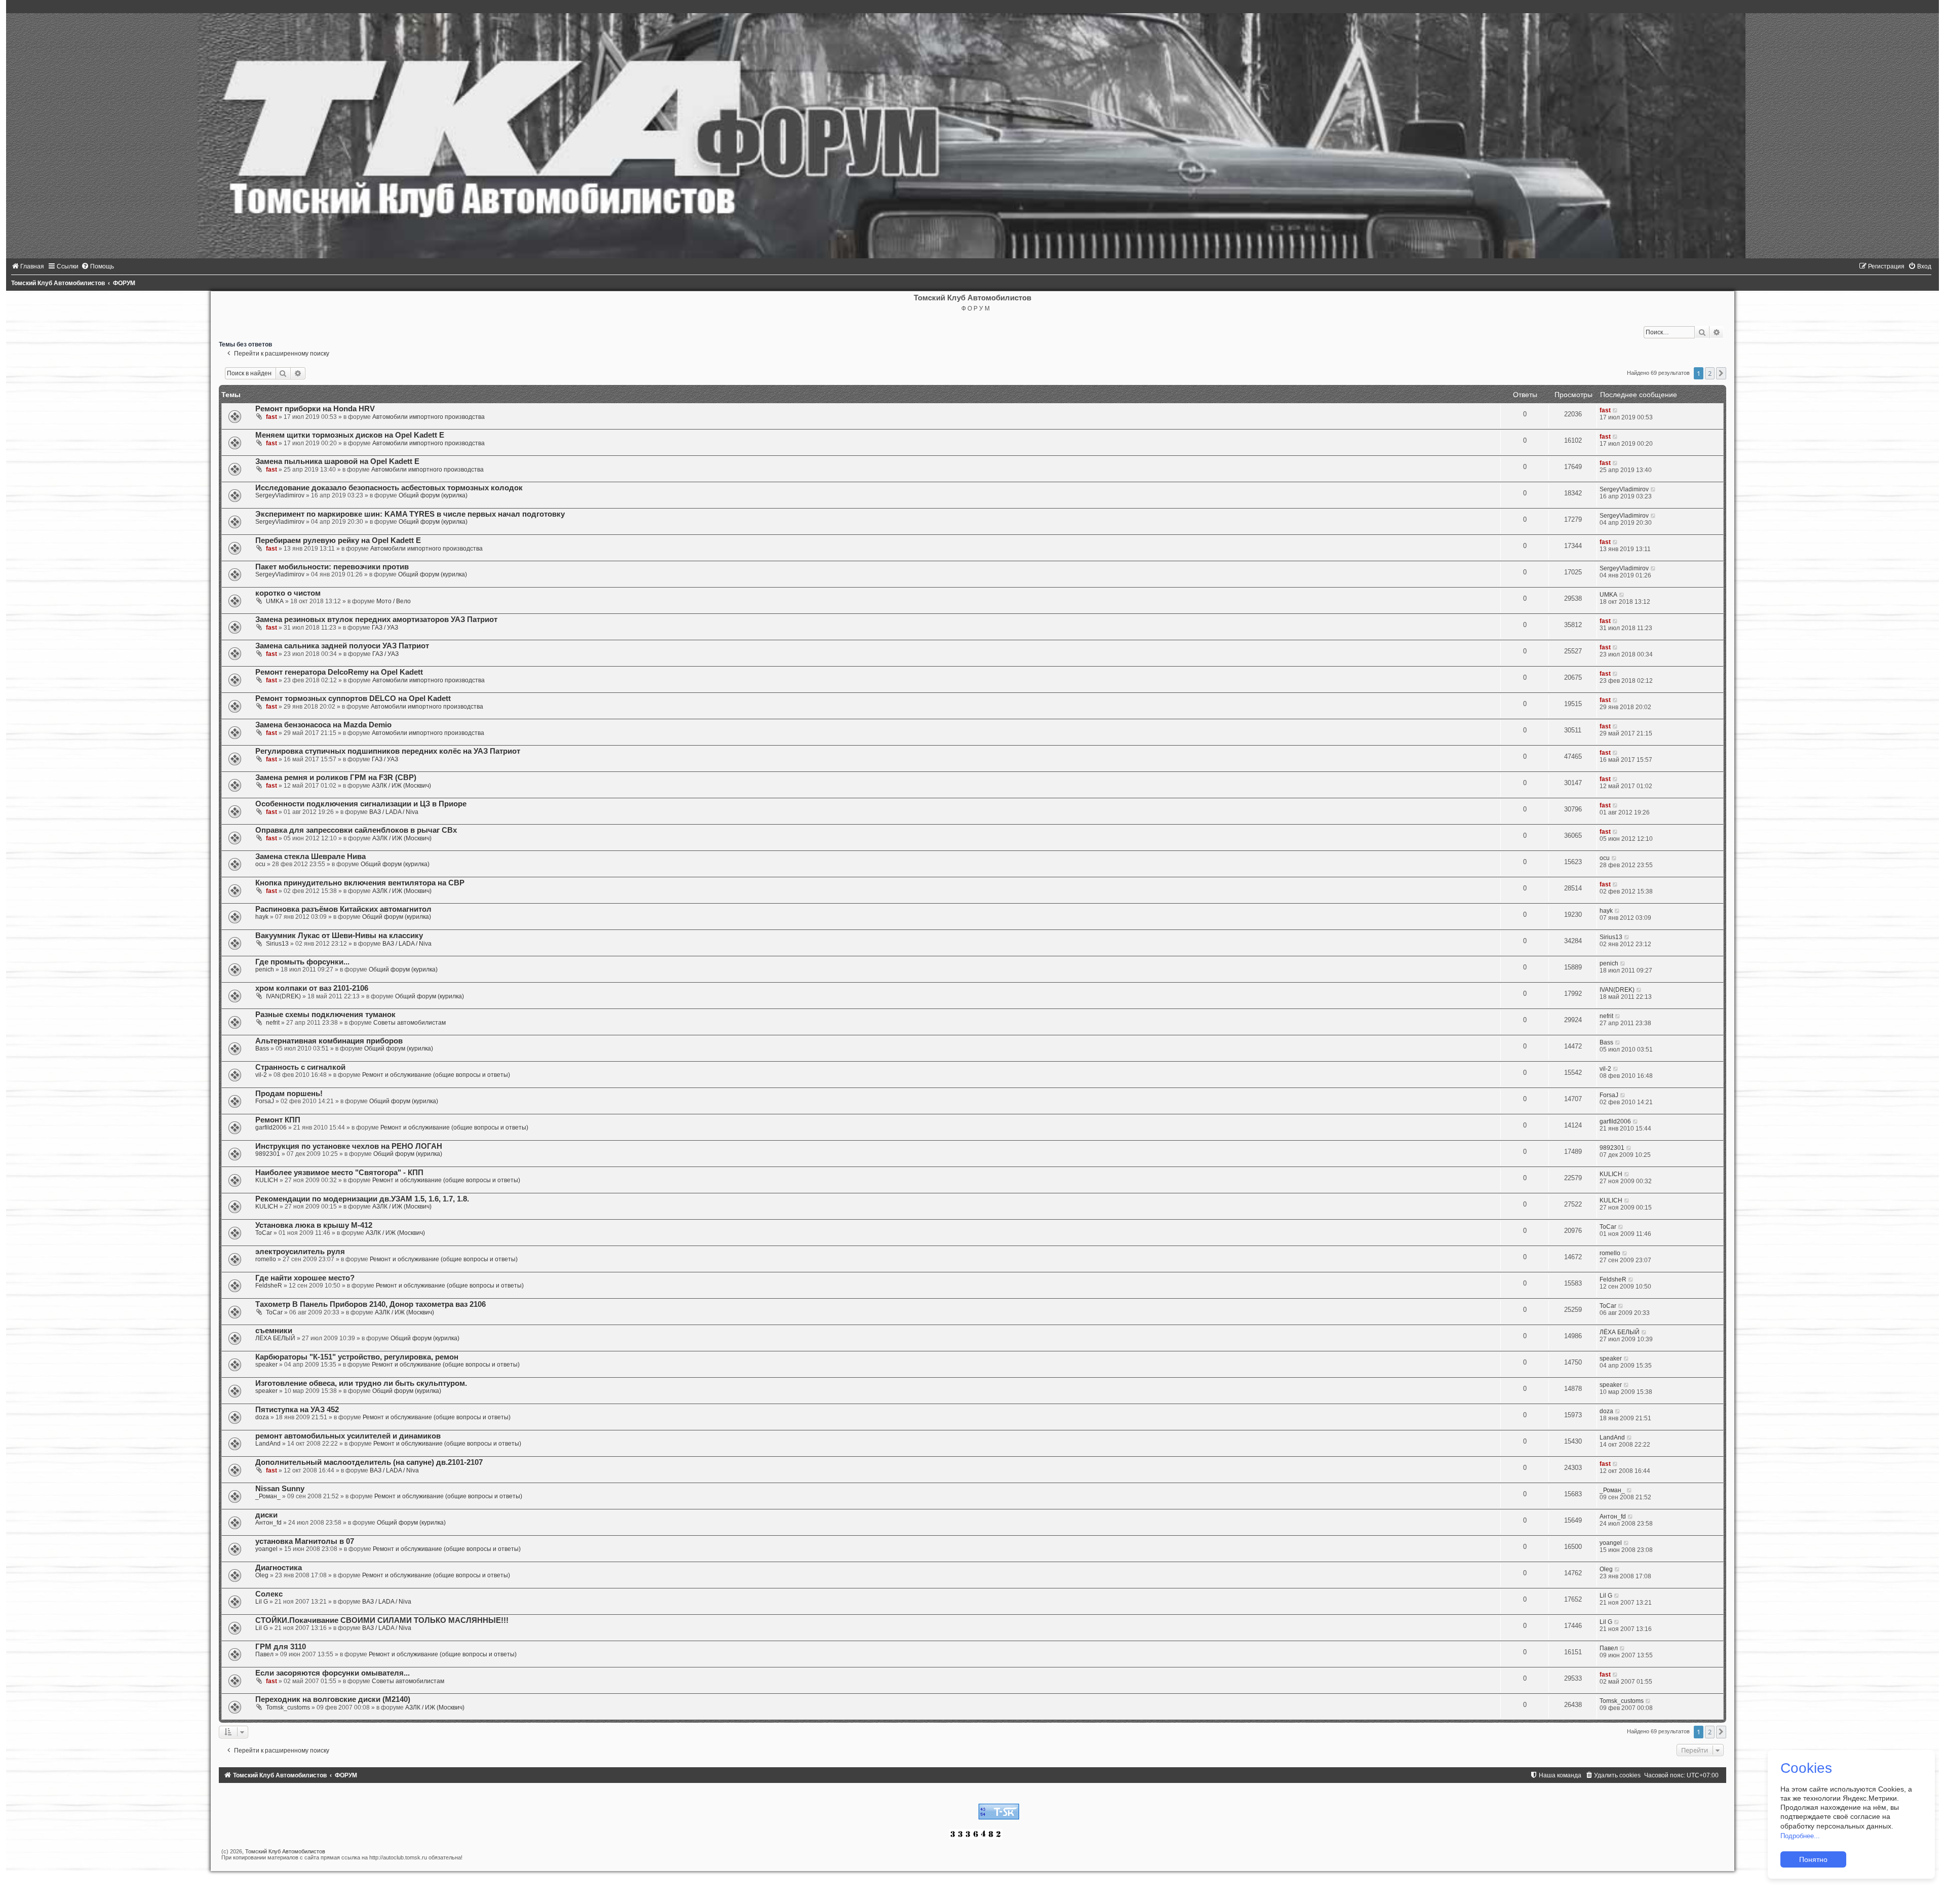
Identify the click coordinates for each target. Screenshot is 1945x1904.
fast (271, 417)
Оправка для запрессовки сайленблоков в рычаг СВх (356, 830)
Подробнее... (1800, 1836)
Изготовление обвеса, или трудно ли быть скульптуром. (361, 1383)
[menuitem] (28, 266)
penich (265, 969)
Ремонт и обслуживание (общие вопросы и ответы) (436, 1075)
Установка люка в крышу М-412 (314, 1225)
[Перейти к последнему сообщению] (1616, 410)
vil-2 (261, 1075)
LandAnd (268, 1444)
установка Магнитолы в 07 (305, 1541)
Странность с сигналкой (300, 1067)
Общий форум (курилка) (433, 495)
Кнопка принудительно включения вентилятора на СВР (360, 883)
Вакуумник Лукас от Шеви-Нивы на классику (339, 936)
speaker (266, 1365)
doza (262, 1417)
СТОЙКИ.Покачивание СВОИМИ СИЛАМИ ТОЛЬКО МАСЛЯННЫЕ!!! (382, 1620)
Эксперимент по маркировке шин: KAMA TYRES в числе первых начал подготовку (410, 514)
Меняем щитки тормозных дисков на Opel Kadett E (350, 435)
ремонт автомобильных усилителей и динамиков (348, 1436)
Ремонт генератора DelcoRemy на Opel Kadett (339, 672)
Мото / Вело (394, 601)
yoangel (266, 1549)
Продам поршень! (289, 1094)
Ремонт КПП (278, 1120)
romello (266, 1259)
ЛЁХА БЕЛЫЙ (275, 1338)
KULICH (267, 1180)
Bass (262, 1048)
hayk (262, 917)
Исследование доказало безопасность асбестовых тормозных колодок (389, 488)
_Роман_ (268, 1496)
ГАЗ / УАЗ (385, 628)
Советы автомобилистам (410, 1023)
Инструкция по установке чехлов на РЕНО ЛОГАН (349, 1146)
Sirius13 (277, 944)
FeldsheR (269, 1286)
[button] (1721, 373)
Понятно (1813, 1859)
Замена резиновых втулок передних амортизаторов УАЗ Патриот (376, 619)
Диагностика (279, 1568)
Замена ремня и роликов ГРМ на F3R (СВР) (336, 778)
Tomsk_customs (288, 1707)
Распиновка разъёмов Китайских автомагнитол (343, 909)
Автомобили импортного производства (429, 417)
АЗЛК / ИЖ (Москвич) (401, 786)
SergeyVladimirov (280, 495)
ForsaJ (265, 1101)
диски (266, 1515)
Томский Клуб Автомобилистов (285, 1851)
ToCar (264, 1233)
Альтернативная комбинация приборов (329, 1041)
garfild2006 (271, 1128)
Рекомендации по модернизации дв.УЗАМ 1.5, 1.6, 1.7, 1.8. (362, 1199)
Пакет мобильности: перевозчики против (332, 567)
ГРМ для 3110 (281, 1647)
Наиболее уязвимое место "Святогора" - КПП (339, 1173)
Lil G (262, 1602)
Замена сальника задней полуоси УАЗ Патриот (342, 646)
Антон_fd (268, 1523)
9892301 (268, 1154)
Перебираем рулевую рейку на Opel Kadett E (338, 540)
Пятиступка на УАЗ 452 (297, 1410)
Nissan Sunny (280, 1489)
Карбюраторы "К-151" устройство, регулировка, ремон (357, 1357)
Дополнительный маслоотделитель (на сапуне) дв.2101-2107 (369, 1462)
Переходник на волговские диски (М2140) (333, 1699)
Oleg (262, 1575)
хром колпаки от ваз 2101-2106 (312, 988)
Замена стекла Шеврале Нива (310, 857)
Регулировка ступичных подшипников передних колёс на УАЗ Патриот (388, 751)
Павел (264, 1654)
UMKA (275, 601)
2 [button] (1710, 373)
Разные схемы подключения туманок (325, 1015)
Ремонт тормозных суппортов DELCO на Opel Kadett (353, 698)
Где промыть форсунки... (302, 962)
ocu (260, 864)
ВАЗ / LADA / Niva (394, 812)
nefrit (273, 1023)
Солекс (269, 1594)
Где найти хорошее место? (305, 1278)
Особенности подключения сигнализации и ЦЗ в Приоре (361, 804)
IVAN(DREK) (283, 996)
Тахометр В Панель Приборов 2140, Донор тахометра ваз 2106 (371, 1304)
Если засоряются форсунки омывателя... (333, 1673)
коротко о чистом (288, 593)
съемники (274, 1331)
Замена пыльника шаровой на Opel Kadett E (337, 461)
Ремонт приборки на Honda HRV (315, 409)
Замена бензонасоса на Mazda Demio (323, 725)
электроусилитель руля (300, 1252)
